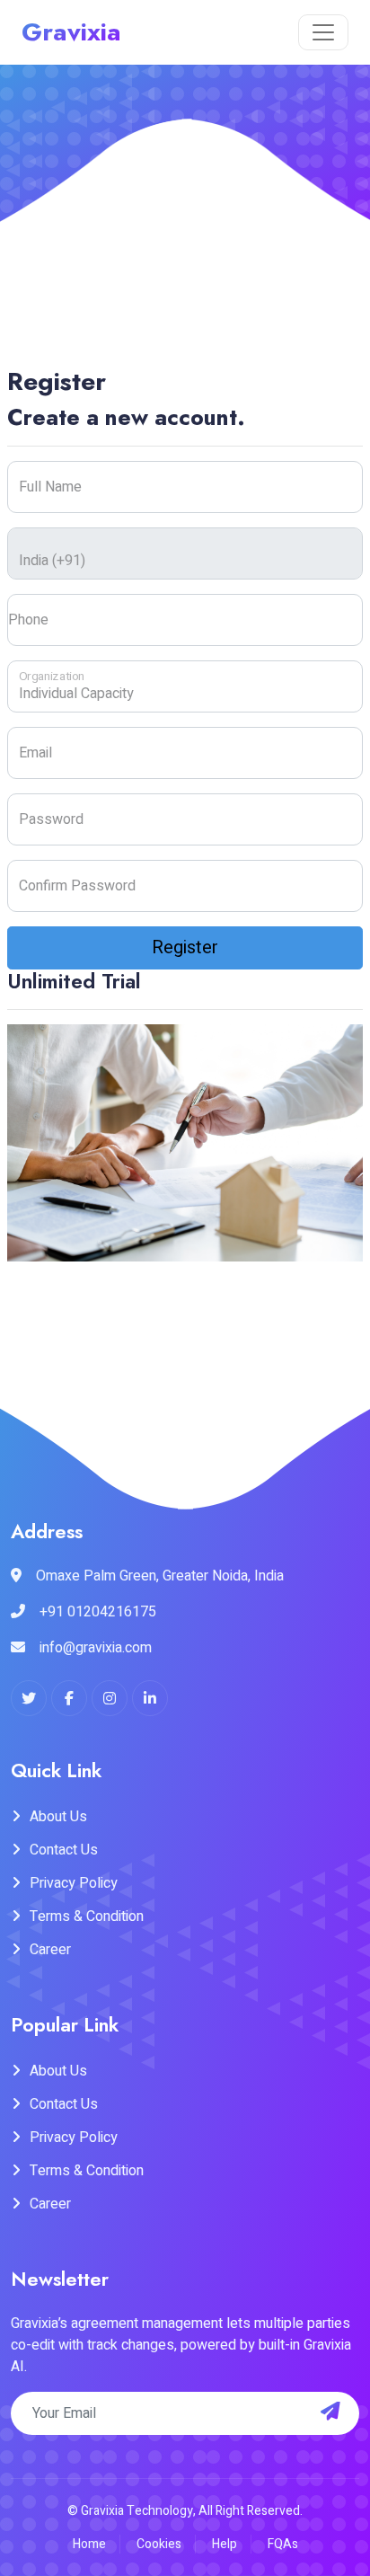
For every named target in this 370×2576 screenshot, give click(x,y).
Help (225, 2544)
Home (89, 2544)
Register (185, 947)
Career (50, 1950)
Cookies (159, 2544)
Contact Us (64, 1850)
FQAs (283, 2544)
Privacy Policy (74, 1883)
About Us (58, 1817)
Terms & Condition (87, 1917)
